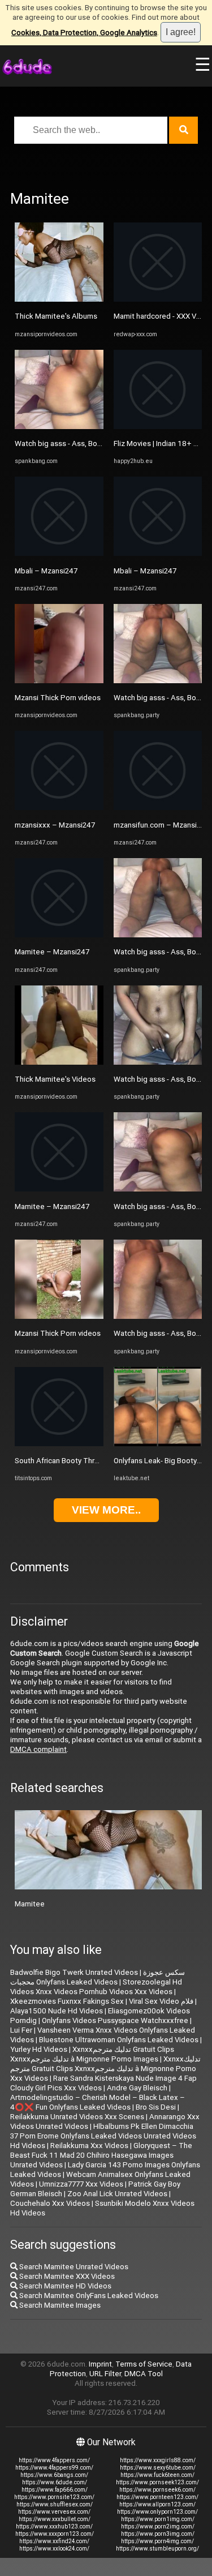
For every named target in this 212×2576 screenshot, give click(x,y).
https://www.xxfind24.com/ (54, 2541)
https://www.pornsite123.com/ (54, 2497)
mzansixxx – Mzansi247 (55, 825)
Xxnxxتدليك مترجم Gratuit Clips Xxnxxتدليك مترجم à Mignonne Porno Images (92, 2054)
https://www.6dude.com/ (55, 2482)
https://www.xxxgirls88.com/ (158, 2460)
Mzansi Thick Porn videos (58, 698)
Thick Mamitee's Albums (56, 316)
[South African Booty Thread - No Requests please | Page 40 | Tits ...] (59, 1444)
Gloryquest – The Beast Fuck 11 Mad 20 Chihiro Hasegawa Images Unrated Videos (101, 2155)
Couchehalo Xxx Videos (50, 2203)
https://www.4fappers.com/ (54, 2460)
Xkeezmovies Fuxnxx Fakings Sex (67, 2001)
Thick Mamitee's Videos (55, 1079)
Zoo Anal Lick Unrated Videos (117, 2194)
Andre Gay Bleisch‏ (137, 2088)
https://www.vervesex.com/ (54, 2512)
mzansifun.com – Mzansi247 (161, 825)
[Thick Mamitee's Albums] (59, 299)
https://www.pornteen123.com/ (157, 2497)
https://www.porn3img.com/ (158, 2534)
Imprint (100, 2364)
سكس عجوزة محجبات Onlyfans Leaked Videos (98, 1977)
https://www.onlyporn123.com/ (157, 2512)
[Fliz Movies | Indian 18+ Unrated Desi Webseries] (158, 427)
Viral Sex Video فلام (161, 2001)
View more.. (106, 1510)
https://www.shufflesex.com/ (55, 2504)
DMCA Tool (144, 2374)
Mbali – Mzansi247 (46, 571)
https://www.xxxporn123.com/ (55, 2534)
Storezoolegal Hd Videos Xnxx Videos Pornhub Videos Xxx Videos (96, 1987)
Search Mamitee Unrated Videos (73, 2267)
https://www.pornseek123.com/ (157, 2482)
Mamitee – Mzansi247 (52, 952)
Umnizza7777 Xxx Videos (81, 2184)
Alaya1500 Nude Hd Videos (57, 2011)
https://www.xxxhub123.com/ (54, 2526)
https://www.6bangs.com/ (54, 2475)
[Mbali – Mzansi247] (59, 553)
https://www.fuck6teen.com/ (157, 2475)
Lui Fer (21, 2030)
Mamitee (30, 1904)
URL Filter (105, 2374)
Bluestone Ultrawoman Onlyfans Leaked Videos (119, 2040)
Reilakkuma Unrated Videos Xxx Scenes (77, 2117)
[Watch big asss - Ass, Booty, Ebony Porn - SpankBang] (59, 427)
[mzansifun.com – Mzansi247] (158, 807)
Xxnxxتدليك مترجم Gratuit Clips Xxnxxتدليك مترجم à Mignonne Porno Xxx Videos (105, 2069)
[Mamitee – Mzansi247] (59, 935)
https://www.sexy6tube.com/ (158, 2468)
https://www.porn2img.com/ (158, 2526)
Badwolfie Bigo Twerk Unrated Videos (74, 1972)
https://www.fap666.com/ (55, 2490)
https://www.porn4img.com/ (157, 2541)
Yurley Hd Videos (39, 2049)
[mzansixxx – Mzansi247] (59, 807)
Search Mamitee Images (59, 2305)
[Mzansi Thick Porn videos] (59, 681)
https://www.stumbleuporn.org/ (157, 2549)
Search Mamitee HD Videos (64, 2286)
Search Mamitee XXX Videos (66, 2276)
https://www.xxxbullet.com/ (55, 2519)
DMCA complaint (38, 1749)
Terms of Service (144, 2364)
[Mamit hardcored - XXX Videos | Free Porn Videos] (158, 299)
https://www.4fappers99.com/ (54, 2468)
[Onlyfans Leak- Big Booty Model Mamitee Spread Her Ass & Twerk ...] (158, 1444)
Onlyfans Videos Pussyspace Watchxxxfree (115, 2020)
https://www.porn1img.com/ (158, 2519)
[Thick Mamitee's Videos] (59, 1062)
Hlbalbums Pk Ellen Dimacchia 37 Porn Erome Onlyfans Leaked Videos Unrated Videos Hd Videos (103, 2136)
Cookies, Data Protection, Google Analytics (84, 33)
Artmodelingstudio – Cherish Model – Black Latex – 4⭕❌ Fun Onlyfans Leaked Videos (98, 2102)
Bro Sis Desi (156, 2107)
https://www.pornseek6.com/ (157, 2490)
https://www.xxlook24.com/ (54, 2549)
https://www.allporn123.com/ (157, 2504)
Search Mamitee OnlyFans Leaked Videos (88, 2296)
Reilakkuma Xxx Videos (89, 2146)
